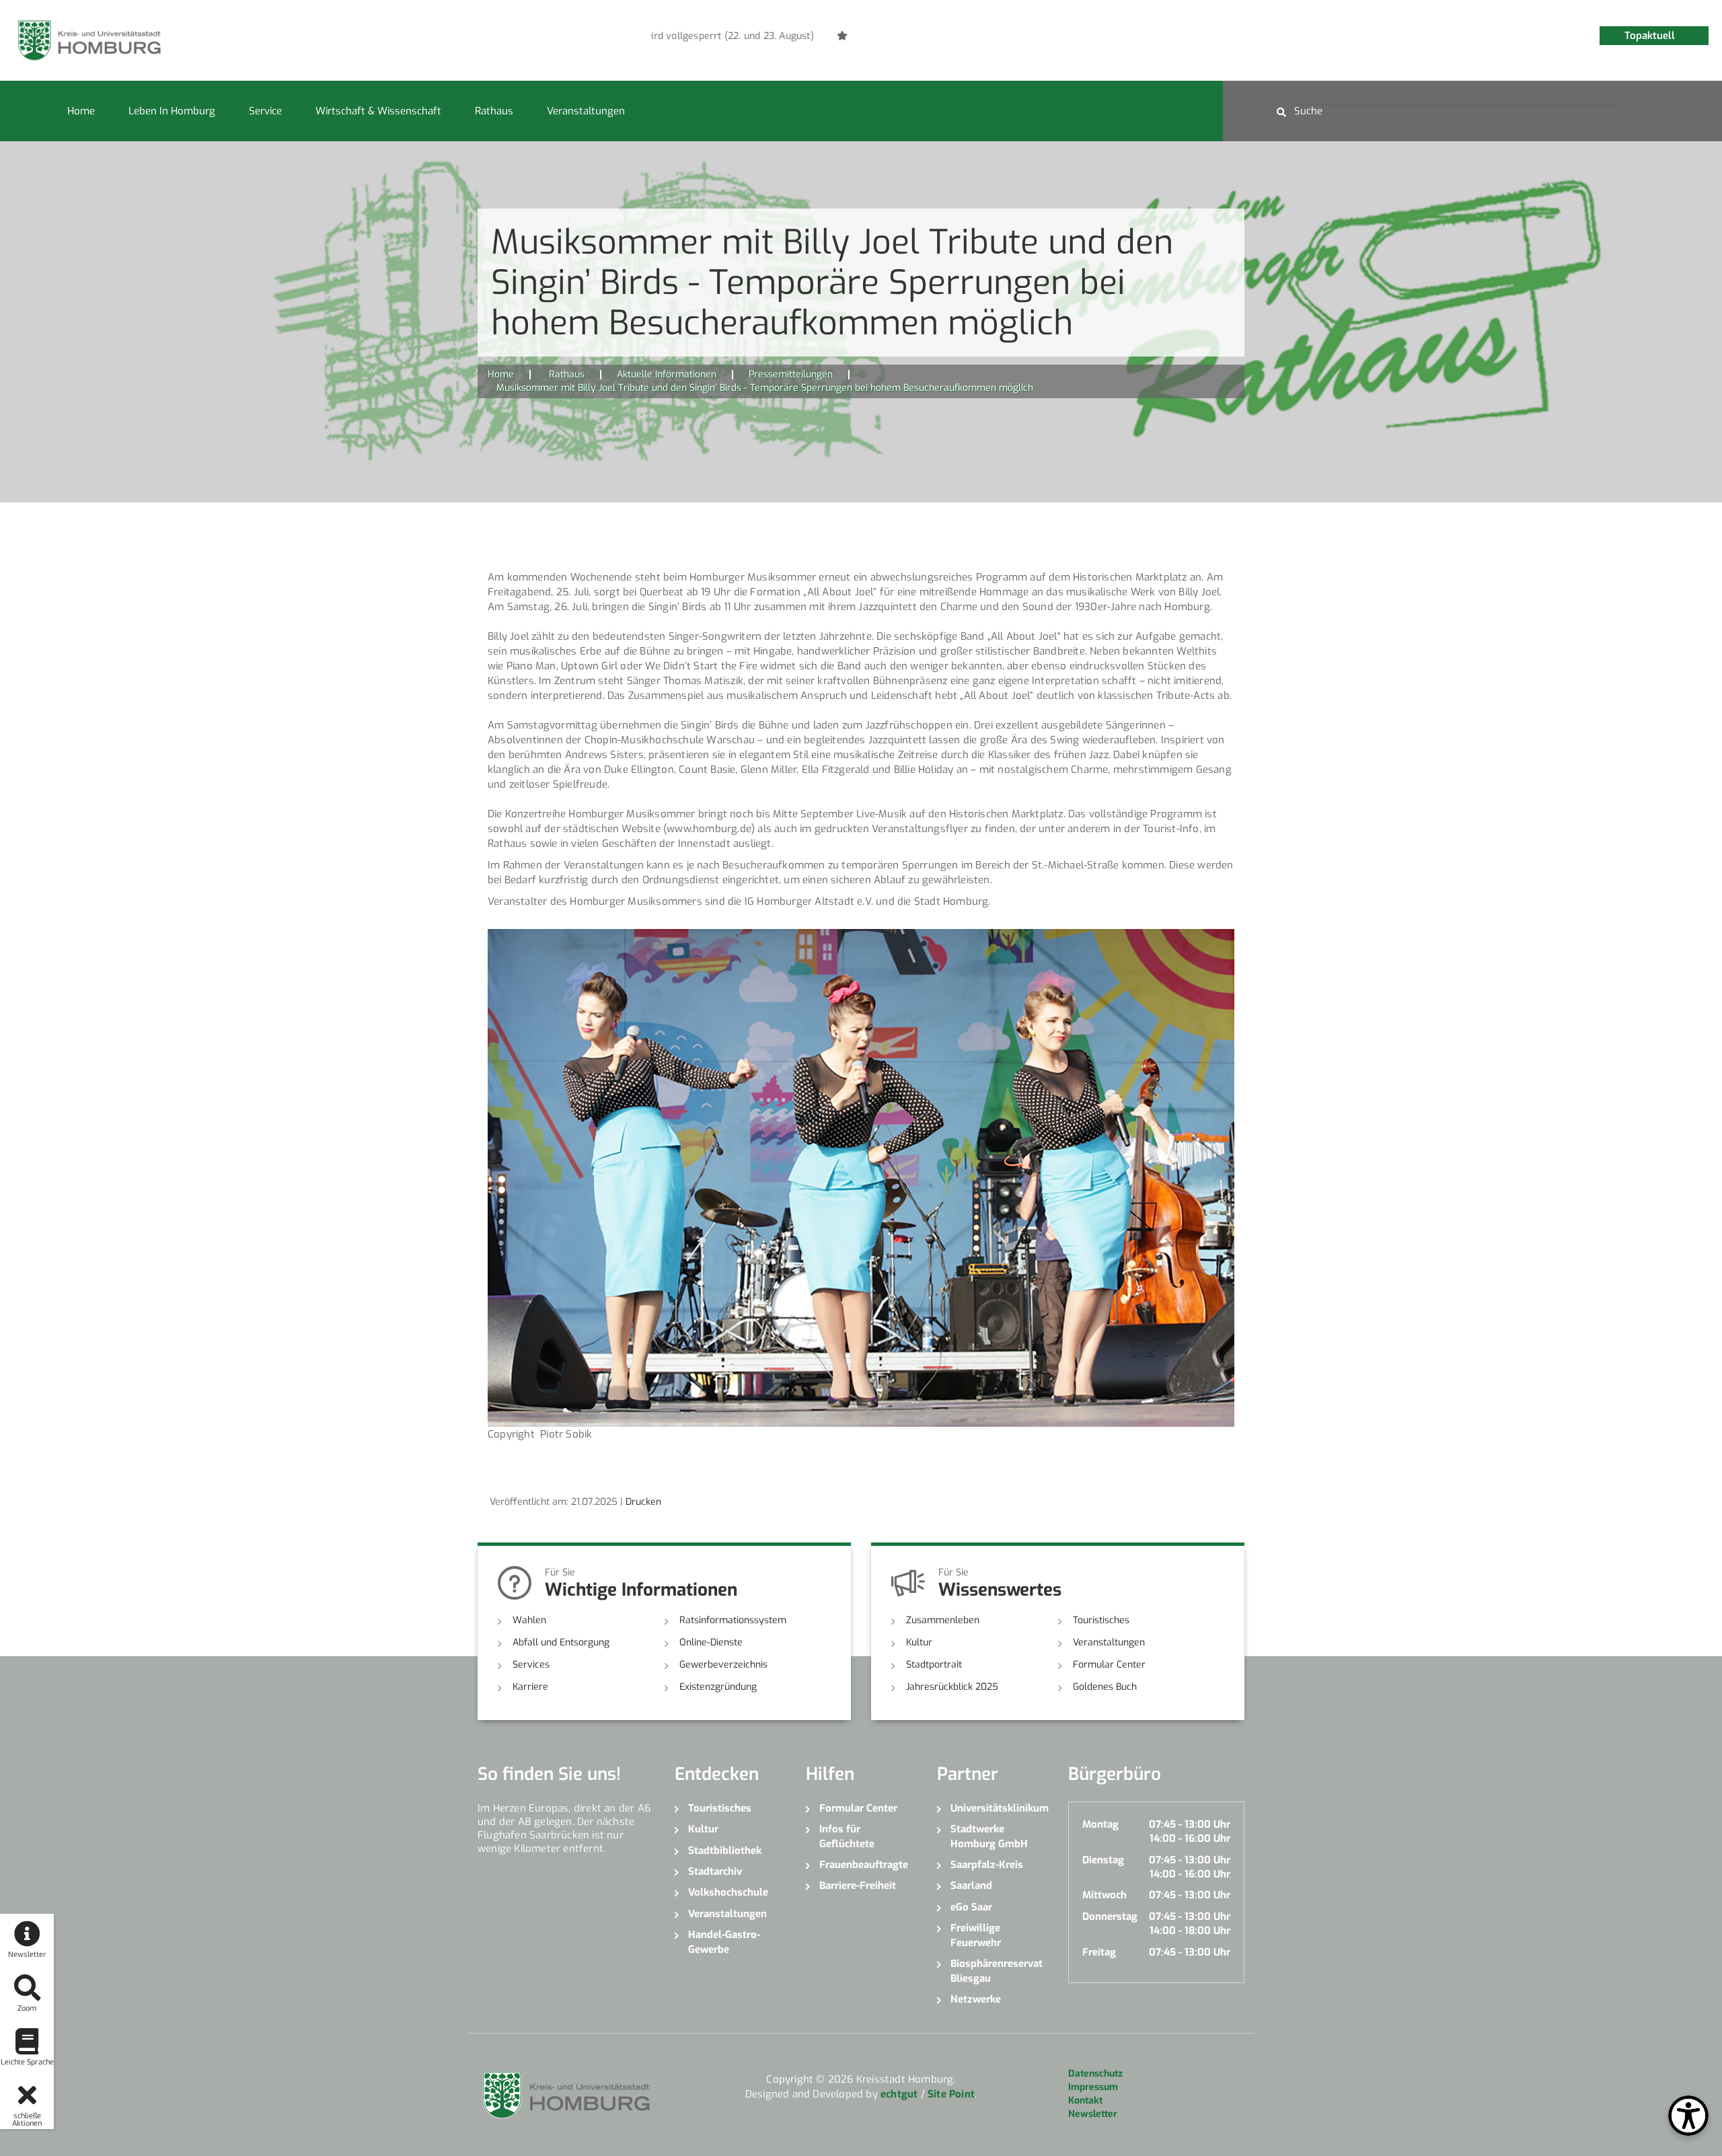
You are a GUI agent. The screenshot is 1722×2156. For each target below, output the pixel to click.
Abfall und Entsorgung (561, 1642)
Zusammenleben (943, 1620)
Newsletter (1093, 2114)
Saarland (971, 1886)
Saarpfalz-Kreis (987, 1865)
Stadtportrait (934, 1665)
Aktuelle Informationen (667, 374)
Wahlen (529, 1620)
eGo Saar (971, 1907)
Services (531, 1665)
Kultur (919, 1642)
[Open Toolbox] (1688, 2116)
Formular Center (1109, 1665)
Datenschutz (1095, 2074)
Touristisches (1101, 1620)
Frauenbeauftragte (864, 1865)
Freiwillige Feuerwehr (976, 1935)
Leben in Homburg (172, 111)
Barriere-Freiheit (858, 1886)
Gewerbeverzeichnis (723, 1665)
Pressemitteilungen (791, 374)
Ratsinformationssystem (733, 1620)
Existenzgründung (718, 1687)
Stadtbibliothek (725, 1851)
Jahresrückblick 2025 (952, 1687)
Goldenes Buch (1105, 1687)
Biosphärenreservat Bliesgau (997, 1971)
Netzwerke (976, 1999)
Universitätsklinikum (999, 1808)
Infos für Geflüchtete (847, 1836)
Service (265, 111)
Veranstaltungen (586, 111)
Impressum (1093, 2087)
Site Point (951, 2094)
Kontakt (1085, 2101)
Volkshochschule (728, 1892)
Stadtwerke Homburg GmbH (989, 1836)
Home (81, 111)
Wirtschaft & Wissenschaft (378, 111)
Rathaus (494, 111)
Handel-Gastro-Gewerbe (724, 1942)
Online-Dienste (711, 1642)
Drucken (643, 1502)
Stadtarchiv (715, 1871)
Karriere (530, 1687)
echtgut (899, 2094)
